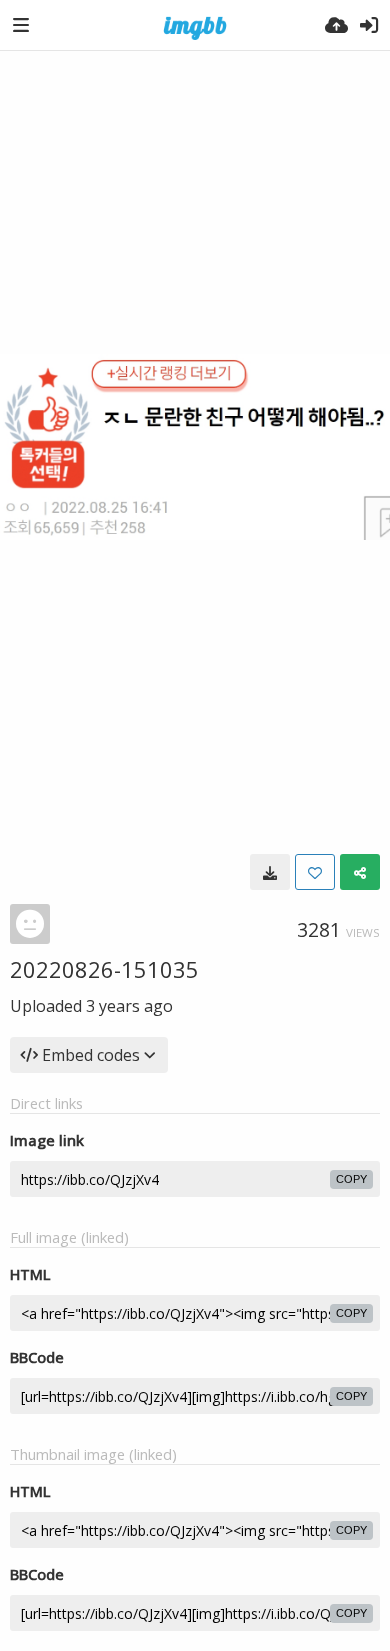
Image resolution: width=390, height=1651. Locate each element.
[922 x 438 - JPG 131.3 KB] (270, 872)
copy (351, 1179)
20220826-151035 (104, 969)
